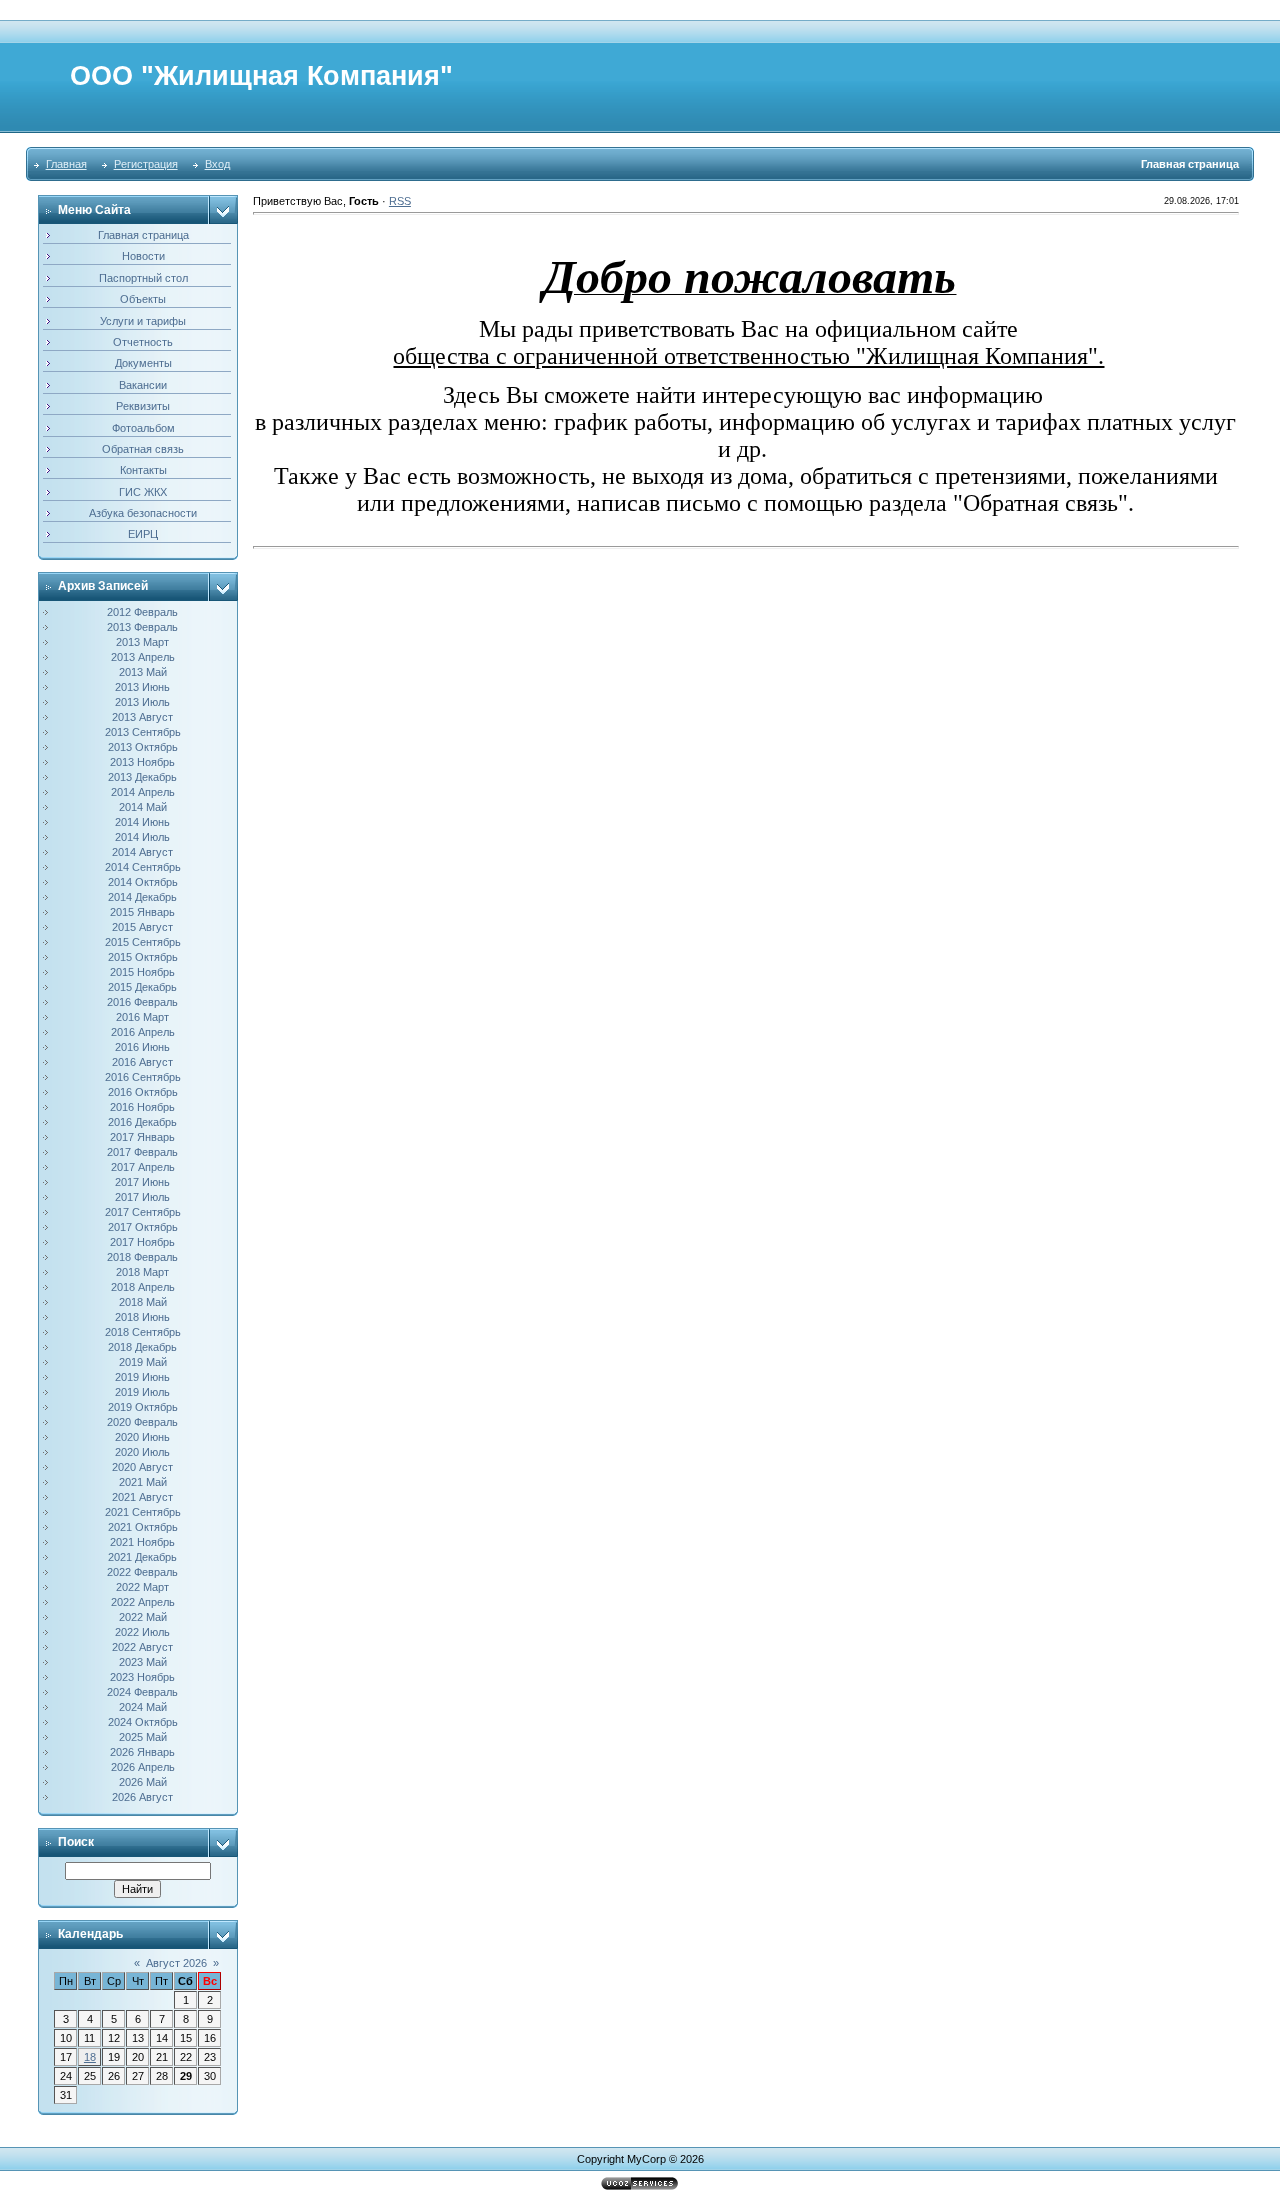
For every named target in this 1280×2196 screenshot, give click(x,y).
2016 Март (142, 1017)
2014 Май (143, 807)
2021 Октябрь (143, 1527)
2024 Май (143, 1707)
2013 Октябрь (143, 747)
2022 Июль (142, 1632)
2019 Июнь (142, 1377)
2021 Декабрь (142, 1557)
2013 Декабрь (142, 777)
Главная (66, 164)
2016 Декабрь (142, 1122)
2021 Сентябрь (143, 1512)
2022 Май (143, 1617)
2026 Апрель (143, 1767)
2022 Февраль (142, 1572)
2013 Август (142, 717)
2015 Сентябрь (143, 942)
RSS (400, 201)
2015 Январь (142, 912)
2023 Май (143, 1662)
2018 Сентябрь (143, 1332)
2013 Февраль (142, 627)
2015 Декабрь (142, 987)
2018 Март (142, 1272)
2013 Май (143, 672)
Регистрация (146, 164)
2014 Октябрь (143, 882)
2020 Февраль (142, 1422)
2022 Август (142, 1647)
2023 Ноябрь (142, 1677)
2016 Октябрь (143, 1092)
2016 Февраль (142, 1002)
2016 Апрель (143, 1032)
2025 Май (143, 1737)
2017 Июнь (142, 1182)
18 (90, 2057)
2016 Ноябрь (142, 1107)
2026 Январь (142, 1752)
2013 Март (142, 642)
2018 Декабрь (142, 1347)
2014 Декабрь (142, 897)
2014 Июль (142, 837)
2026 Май (143, 1782)
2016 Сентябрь (143, 1077)
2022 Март (142, 1587)
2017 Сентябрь (143, 1212)
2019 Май (143, 1362)
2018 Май (143, 1302)
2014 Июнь (142, 822)
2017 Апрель (143, 1167)
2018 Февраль (142, 1257)
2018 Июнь (142, 1317)
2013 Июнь (142, 687)
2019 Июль (142, 1392)
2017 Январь (142, 1137)
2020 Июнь (142, 1437)
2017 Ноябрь (142, 1242)
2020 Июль (142, 1452)
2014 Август (142, 852)
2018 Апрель (143, 1287)
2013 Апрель (143, 657)
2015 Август (142, 927)
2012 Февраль (142, 612)
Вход (217, 164)
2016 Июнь (142, 1047)
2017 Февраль (142, 1152)
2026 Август (142, 1797)
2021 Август (142, 1497)
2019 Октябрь (143, 1407)
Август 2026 (176, 1963)
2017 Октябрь (143, 1227)
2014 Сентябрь (143, 867)
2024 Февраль (142, 1692)
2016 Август (142, 1062)
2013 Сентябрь (143, 732)
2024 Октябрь (143, 1722)
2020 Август (142, 1467)
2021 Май (143, 1482)
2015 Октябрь (143, 957)
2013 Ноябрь (142, 762)
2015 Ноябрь (142, 972)
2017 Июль (142, 1197)
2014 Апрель (143, 792)
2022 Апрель (143, 1602)
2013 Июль (142, 702)
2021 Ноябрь (142, 1542)
